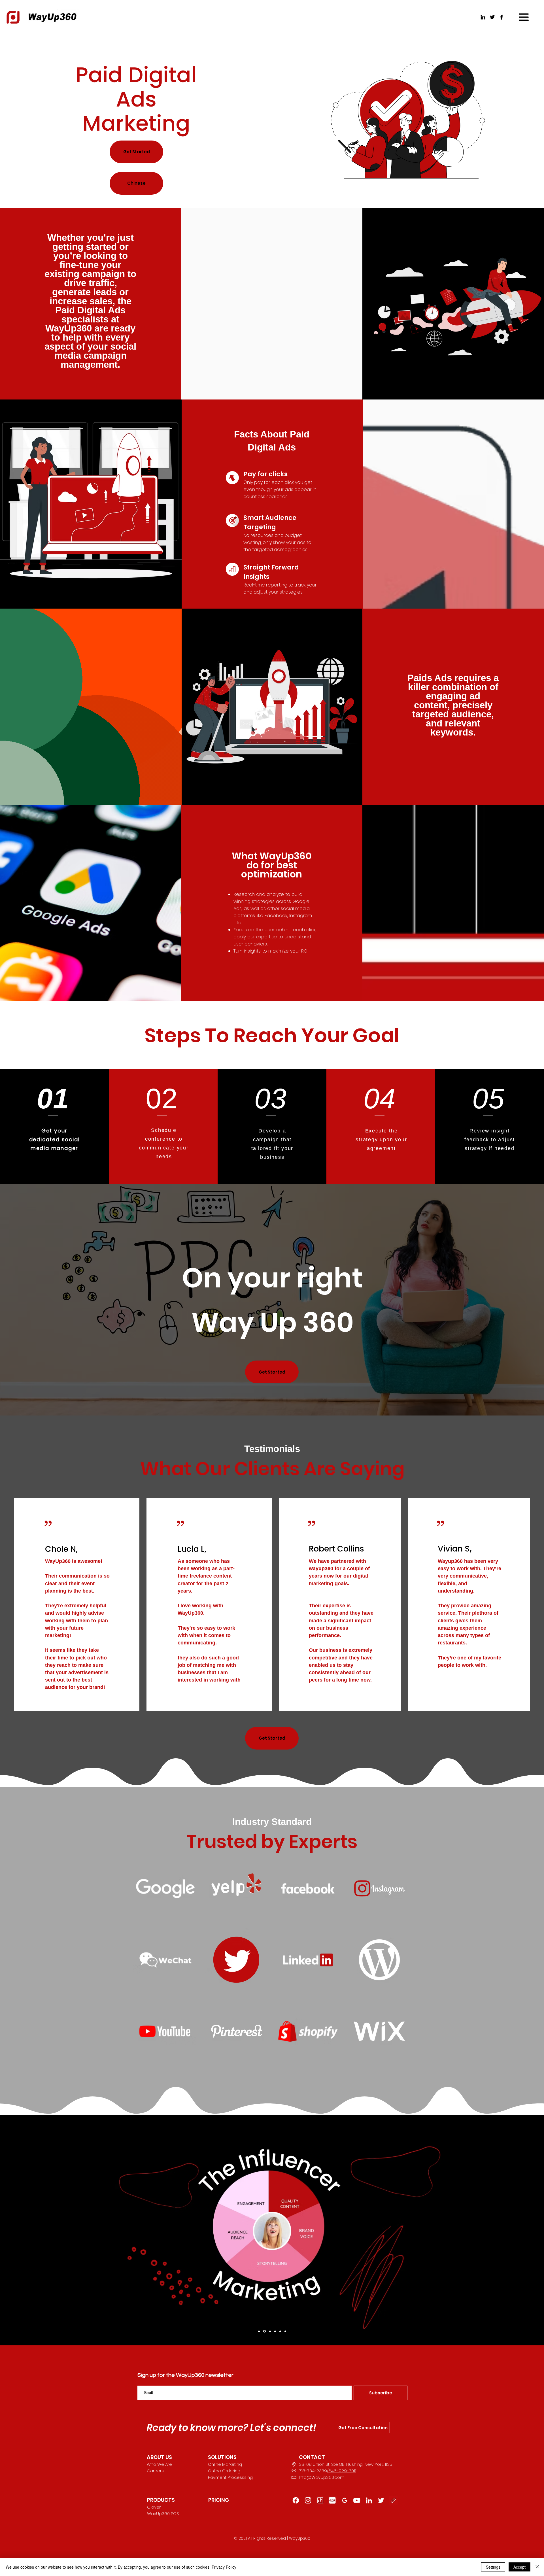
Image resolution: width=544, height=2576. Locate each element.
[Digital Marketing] (259, 2331)
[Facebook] (502, 17)
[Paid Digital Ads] (285, 2331)
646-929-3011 (342, 2471)
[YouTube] (357, 2500)
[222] (381, 2500)
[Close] (537, 2567)
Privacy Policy (224, 2567)
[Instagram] (308, 2500)
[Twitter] (492, 17)
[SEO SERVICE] (270, 2331)
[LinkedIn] (483, 17)
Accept (519, 2567)
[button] (524, 17)
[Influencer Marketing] (264, 2331)
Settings (493, 2567)
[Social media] (280, 2331)
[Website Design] (275, 2331)
